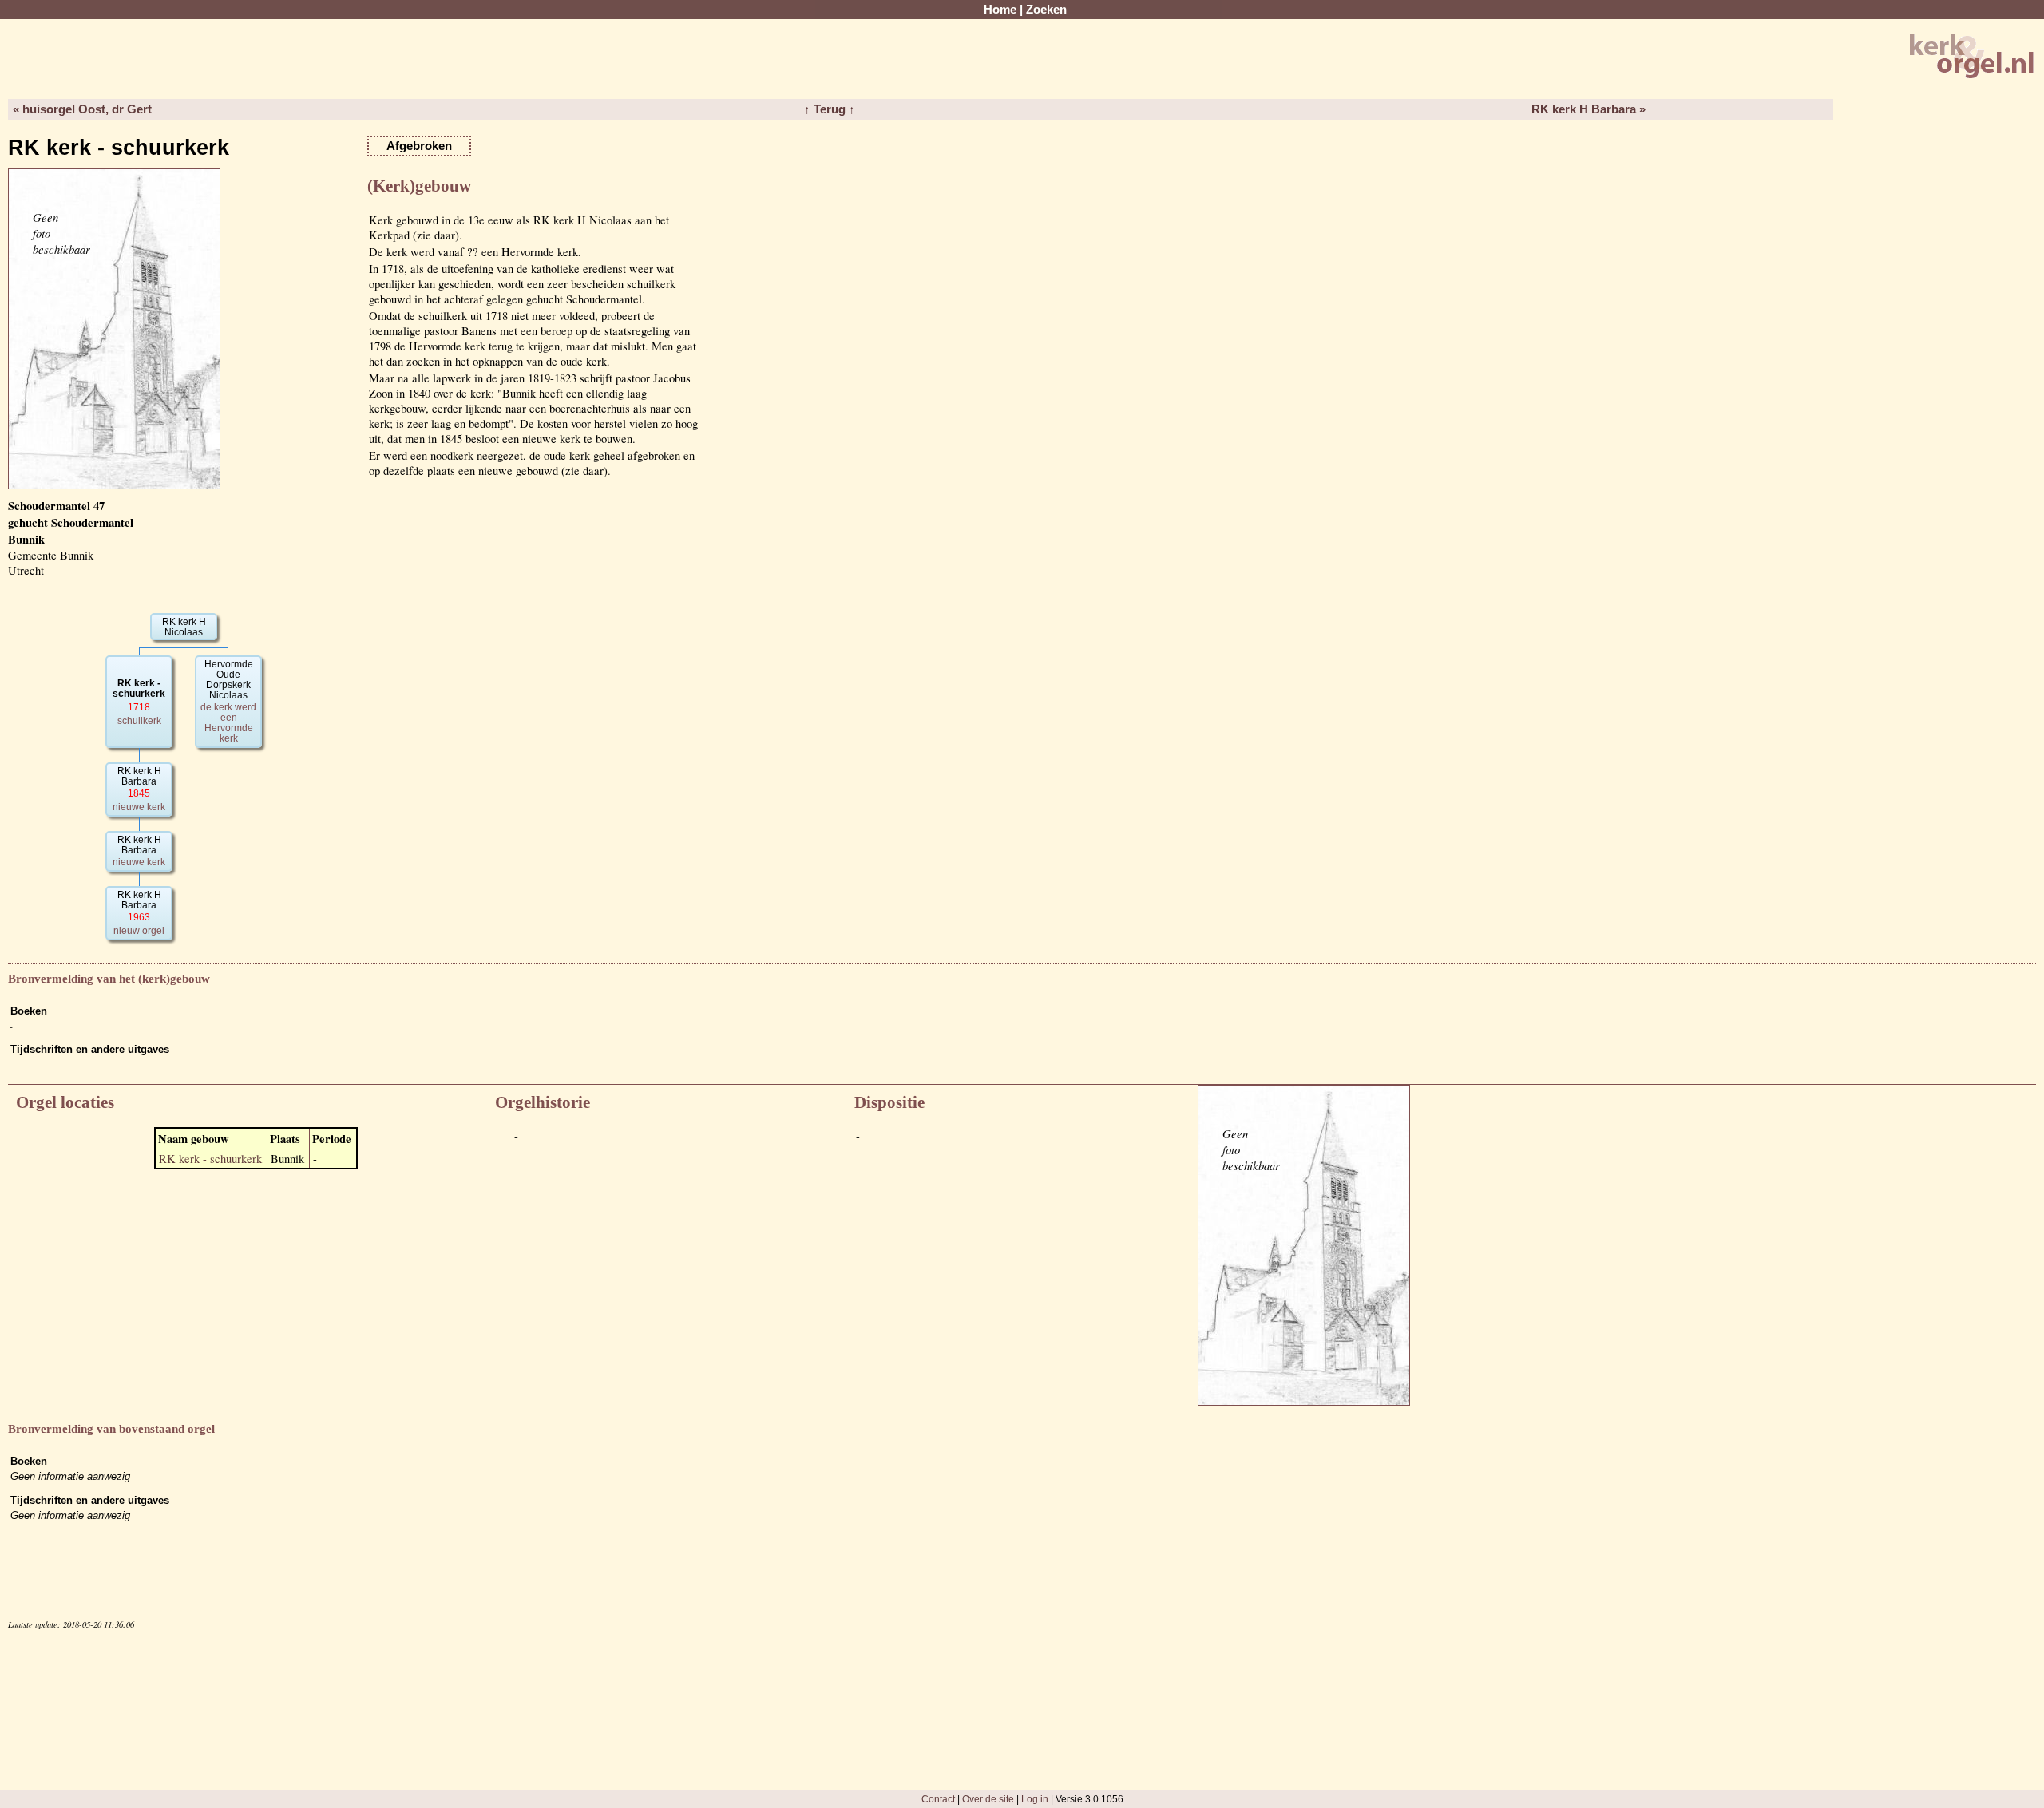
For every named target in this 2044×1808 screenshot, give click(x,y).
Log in (1035, 1799)
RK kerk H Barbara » (1588, 109)
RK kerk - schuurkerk (210, 1159)
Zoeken (1046, 10)
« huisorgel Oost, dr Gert (82, 109)
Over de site (988, 1799)
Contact (938, 1799)
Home (1000, 10)
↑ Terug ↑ (830, 109)
